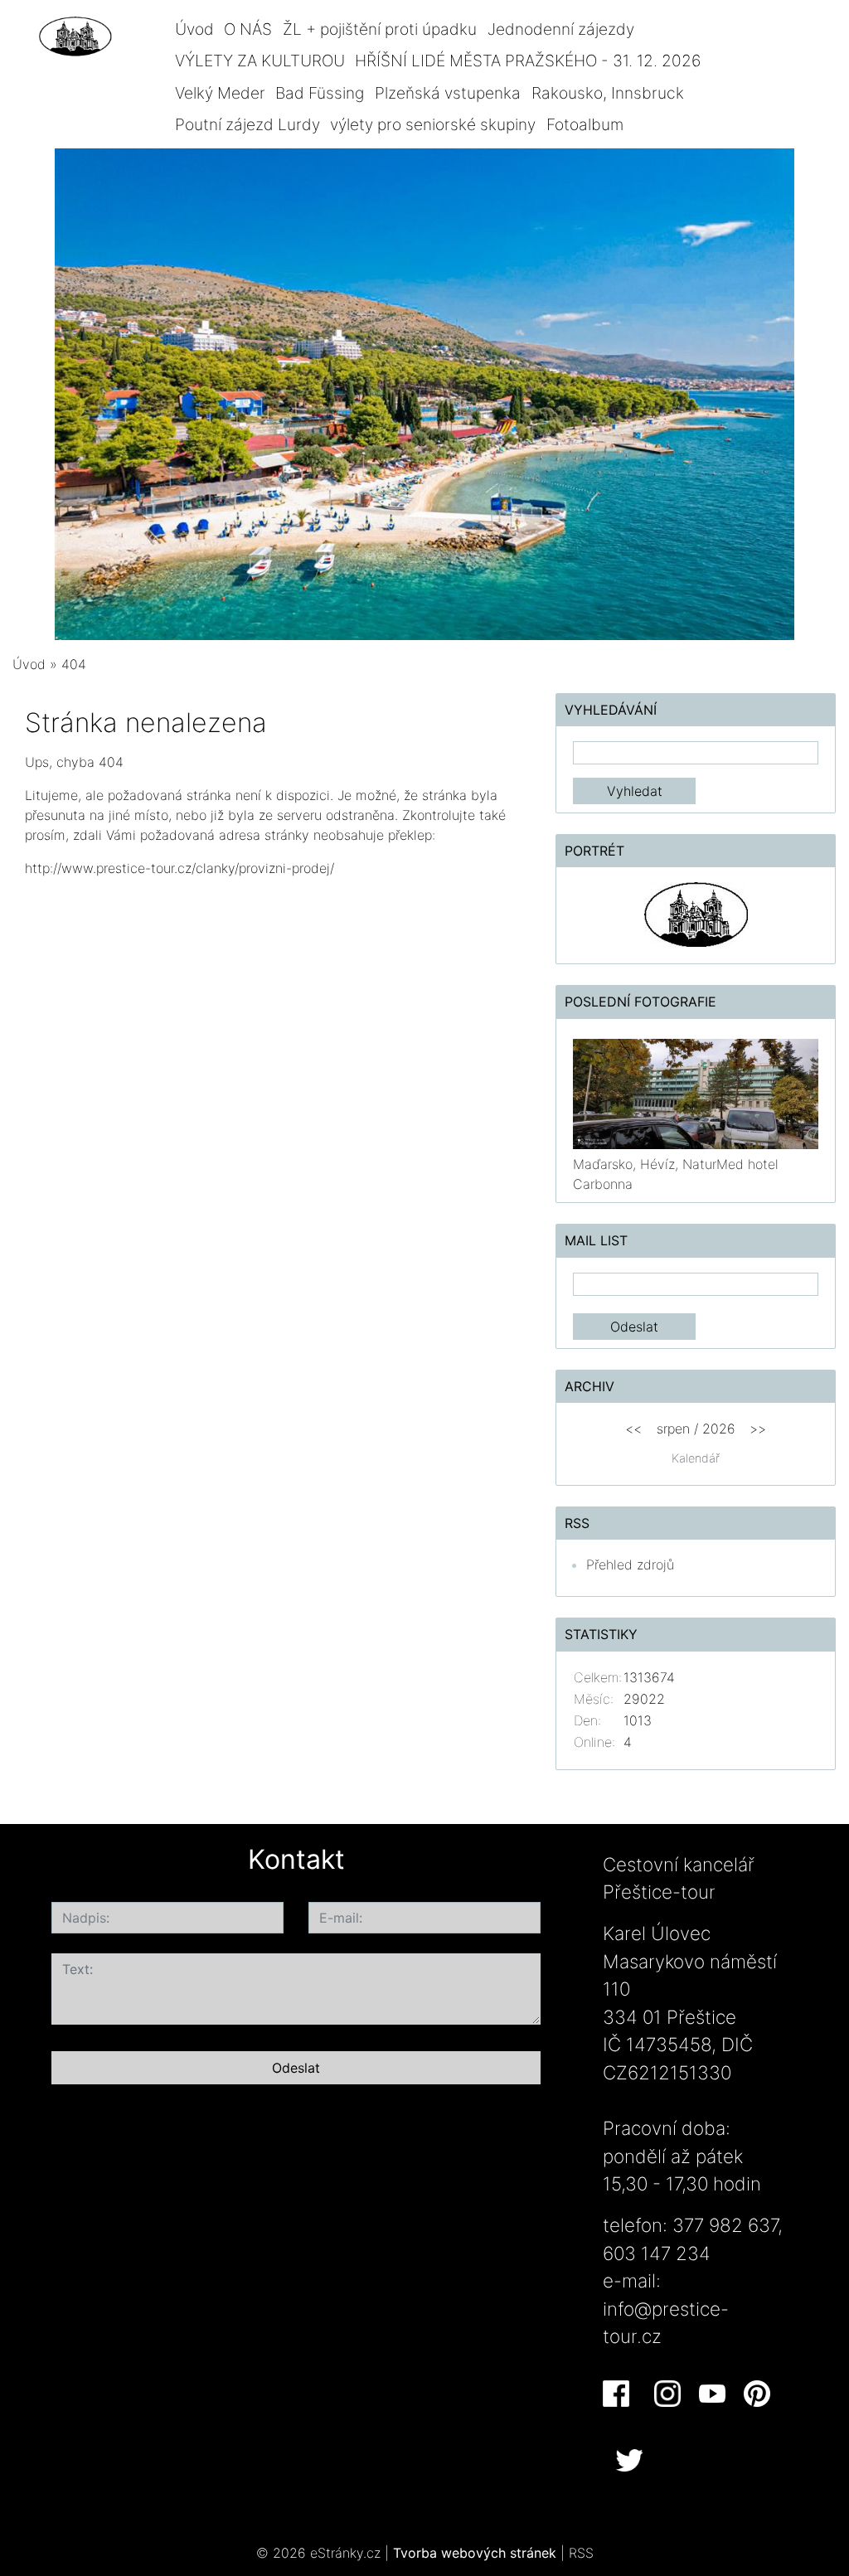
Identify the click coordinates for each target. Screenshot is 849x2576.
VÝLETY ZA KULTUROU (260, 61)
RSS (581, 2553)
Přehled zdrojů (630, 1565)
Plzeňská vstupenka (448, 93)
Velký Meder (220, 93)
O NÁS (248, 29)
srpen (673, 1429)
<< (633, 1429)
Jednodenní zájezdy (561, 29)
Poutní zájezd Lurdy (247, 124)
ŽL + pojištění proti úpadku (380, 29)
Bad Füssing (320, 93)
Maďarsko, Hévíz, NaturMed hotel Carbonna (676, 1174)
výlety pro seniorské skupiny (433, 124)
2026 (719, 1429)
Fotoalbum (585, 124)
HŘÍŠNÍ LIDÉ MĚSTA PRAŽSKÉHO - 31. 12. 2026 (528, 61)
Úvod (194, 29)
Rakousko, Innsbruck (608, 93)
